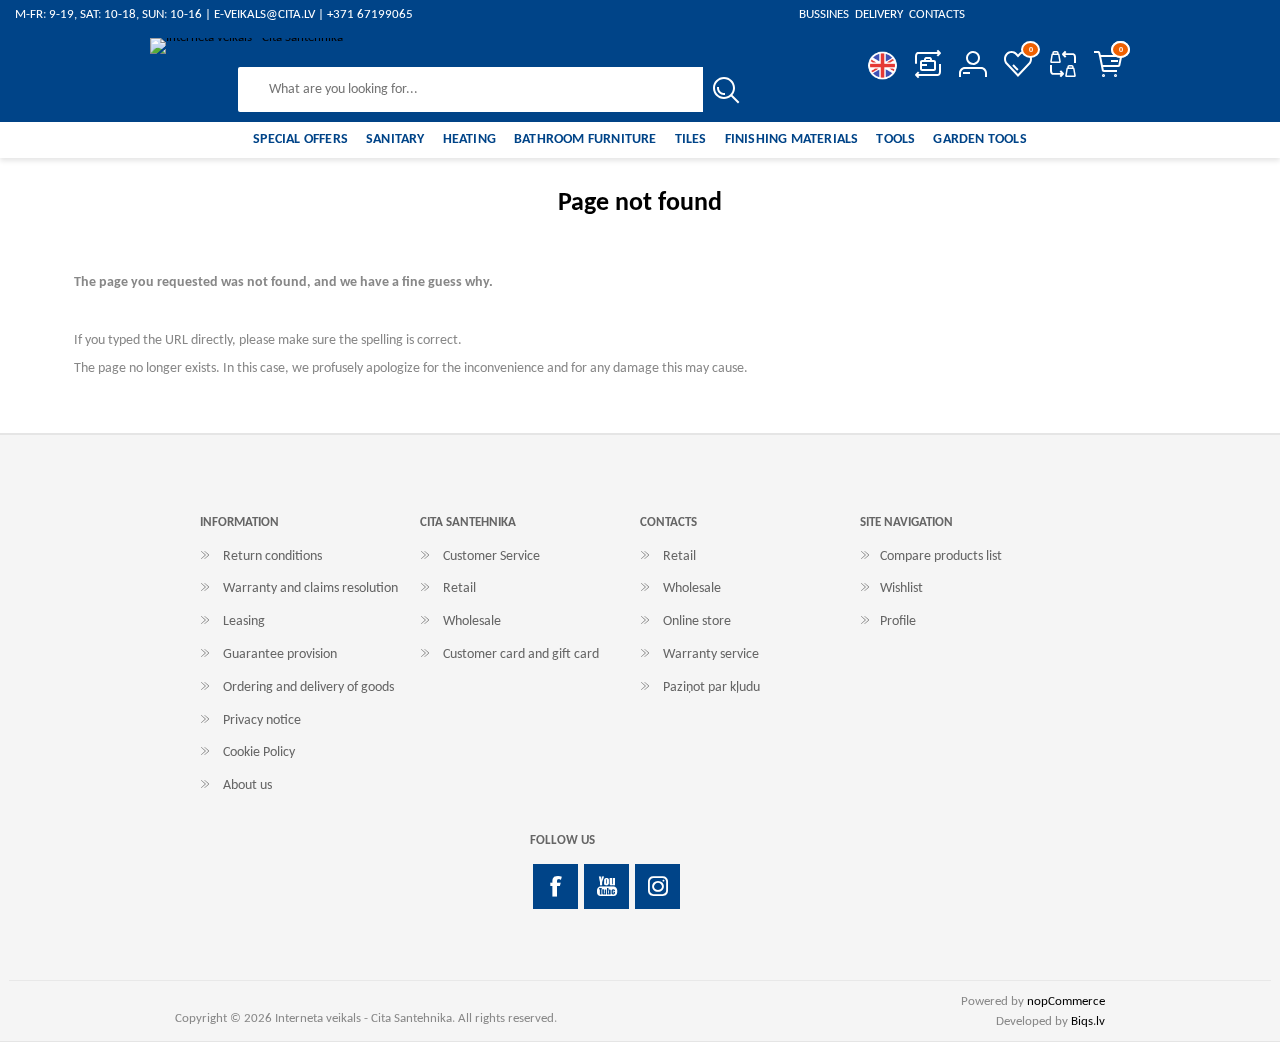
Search (725, 89)
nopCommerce (1066, 1001)
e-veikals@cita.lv (264, 14)
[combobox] (471, 89)
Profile (898, 621)
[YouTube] (606, 886)
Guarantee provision (280, 654)
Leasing (244, 621)
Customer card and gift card (521, 654)
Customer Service (491, 556)
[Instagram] (657, 886)
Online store (697, 621)
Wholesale (472, 621)
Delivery (879, 14)
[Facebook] (555, 886)
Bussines (825, 14)
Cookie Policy (259, 752)
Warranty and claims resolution (310, 588)
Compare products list (1062, 64)
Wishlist (901, 588)
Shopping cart (1121, 50)
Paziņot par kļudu (711, 687)
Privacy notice (262, 720)
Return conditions (272, 556)
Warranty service (711, 654)
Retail (459, 588)
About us (247, 785)
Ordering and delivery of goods (308, 687)
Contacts (935, 14)
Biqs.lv (1088, 1021)
